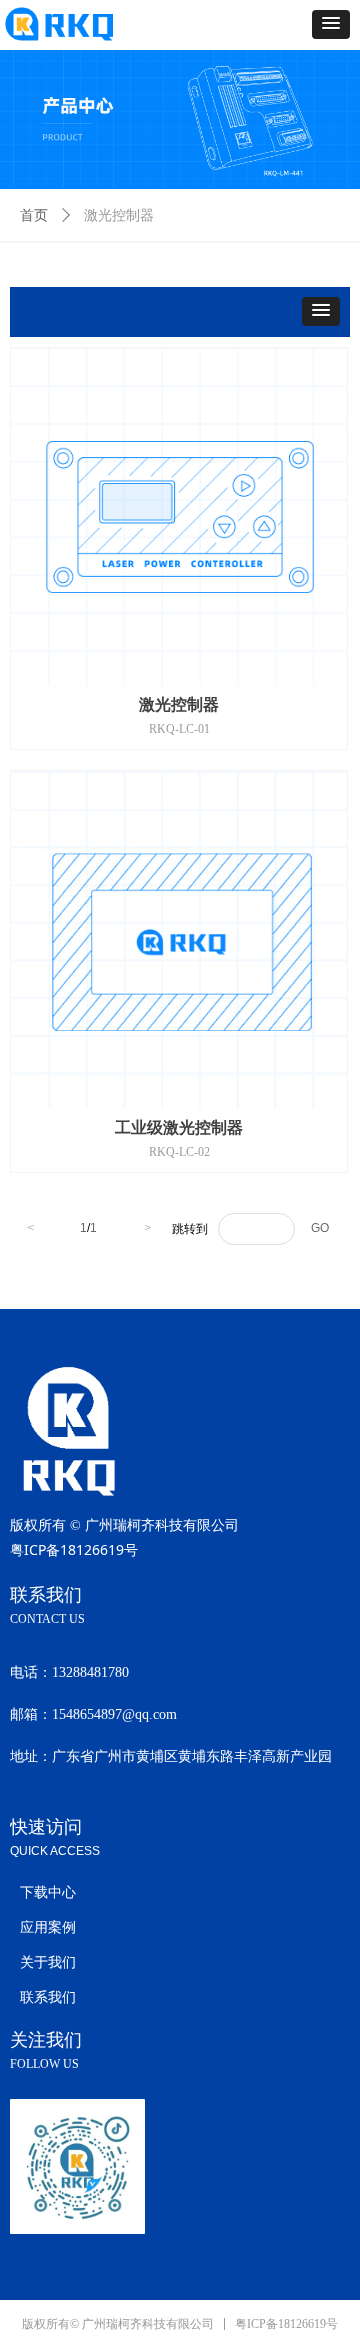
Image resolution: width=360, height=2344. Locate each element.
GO (320, 1228)
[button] (331, 24)
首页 (34, 215)
